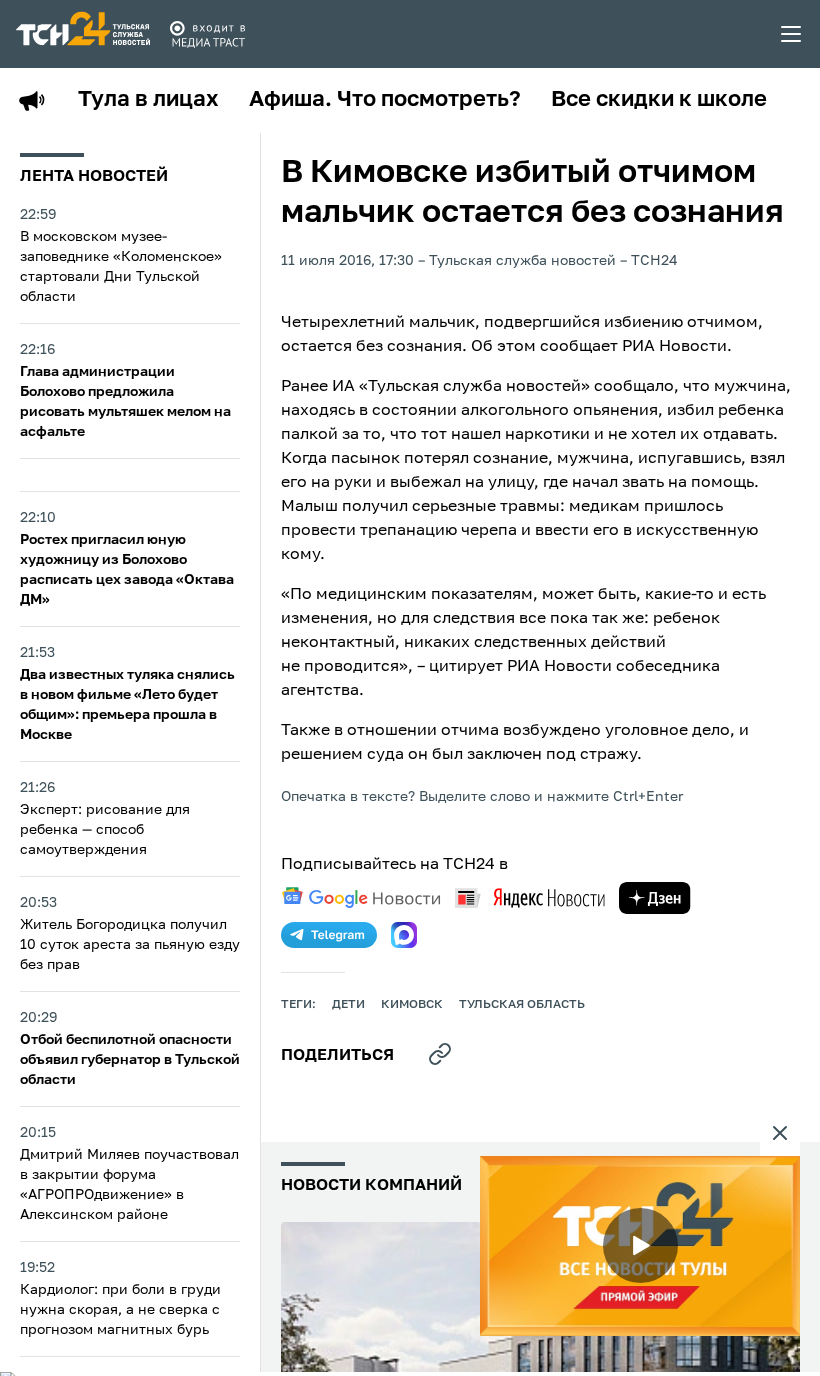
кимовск (412, 1005)
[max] (404, 935)
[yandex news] (530, 897)
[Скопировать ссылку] (440, 1054)
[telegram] (329, 935)
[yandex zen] (655, 898)
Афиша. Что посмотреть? (385, 100)
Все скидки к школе (659, 100)
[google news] (361, 898)
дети (348, 1005)
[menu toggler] (792, 34)
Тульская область (522, 1005)
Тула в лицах (148, 100)
